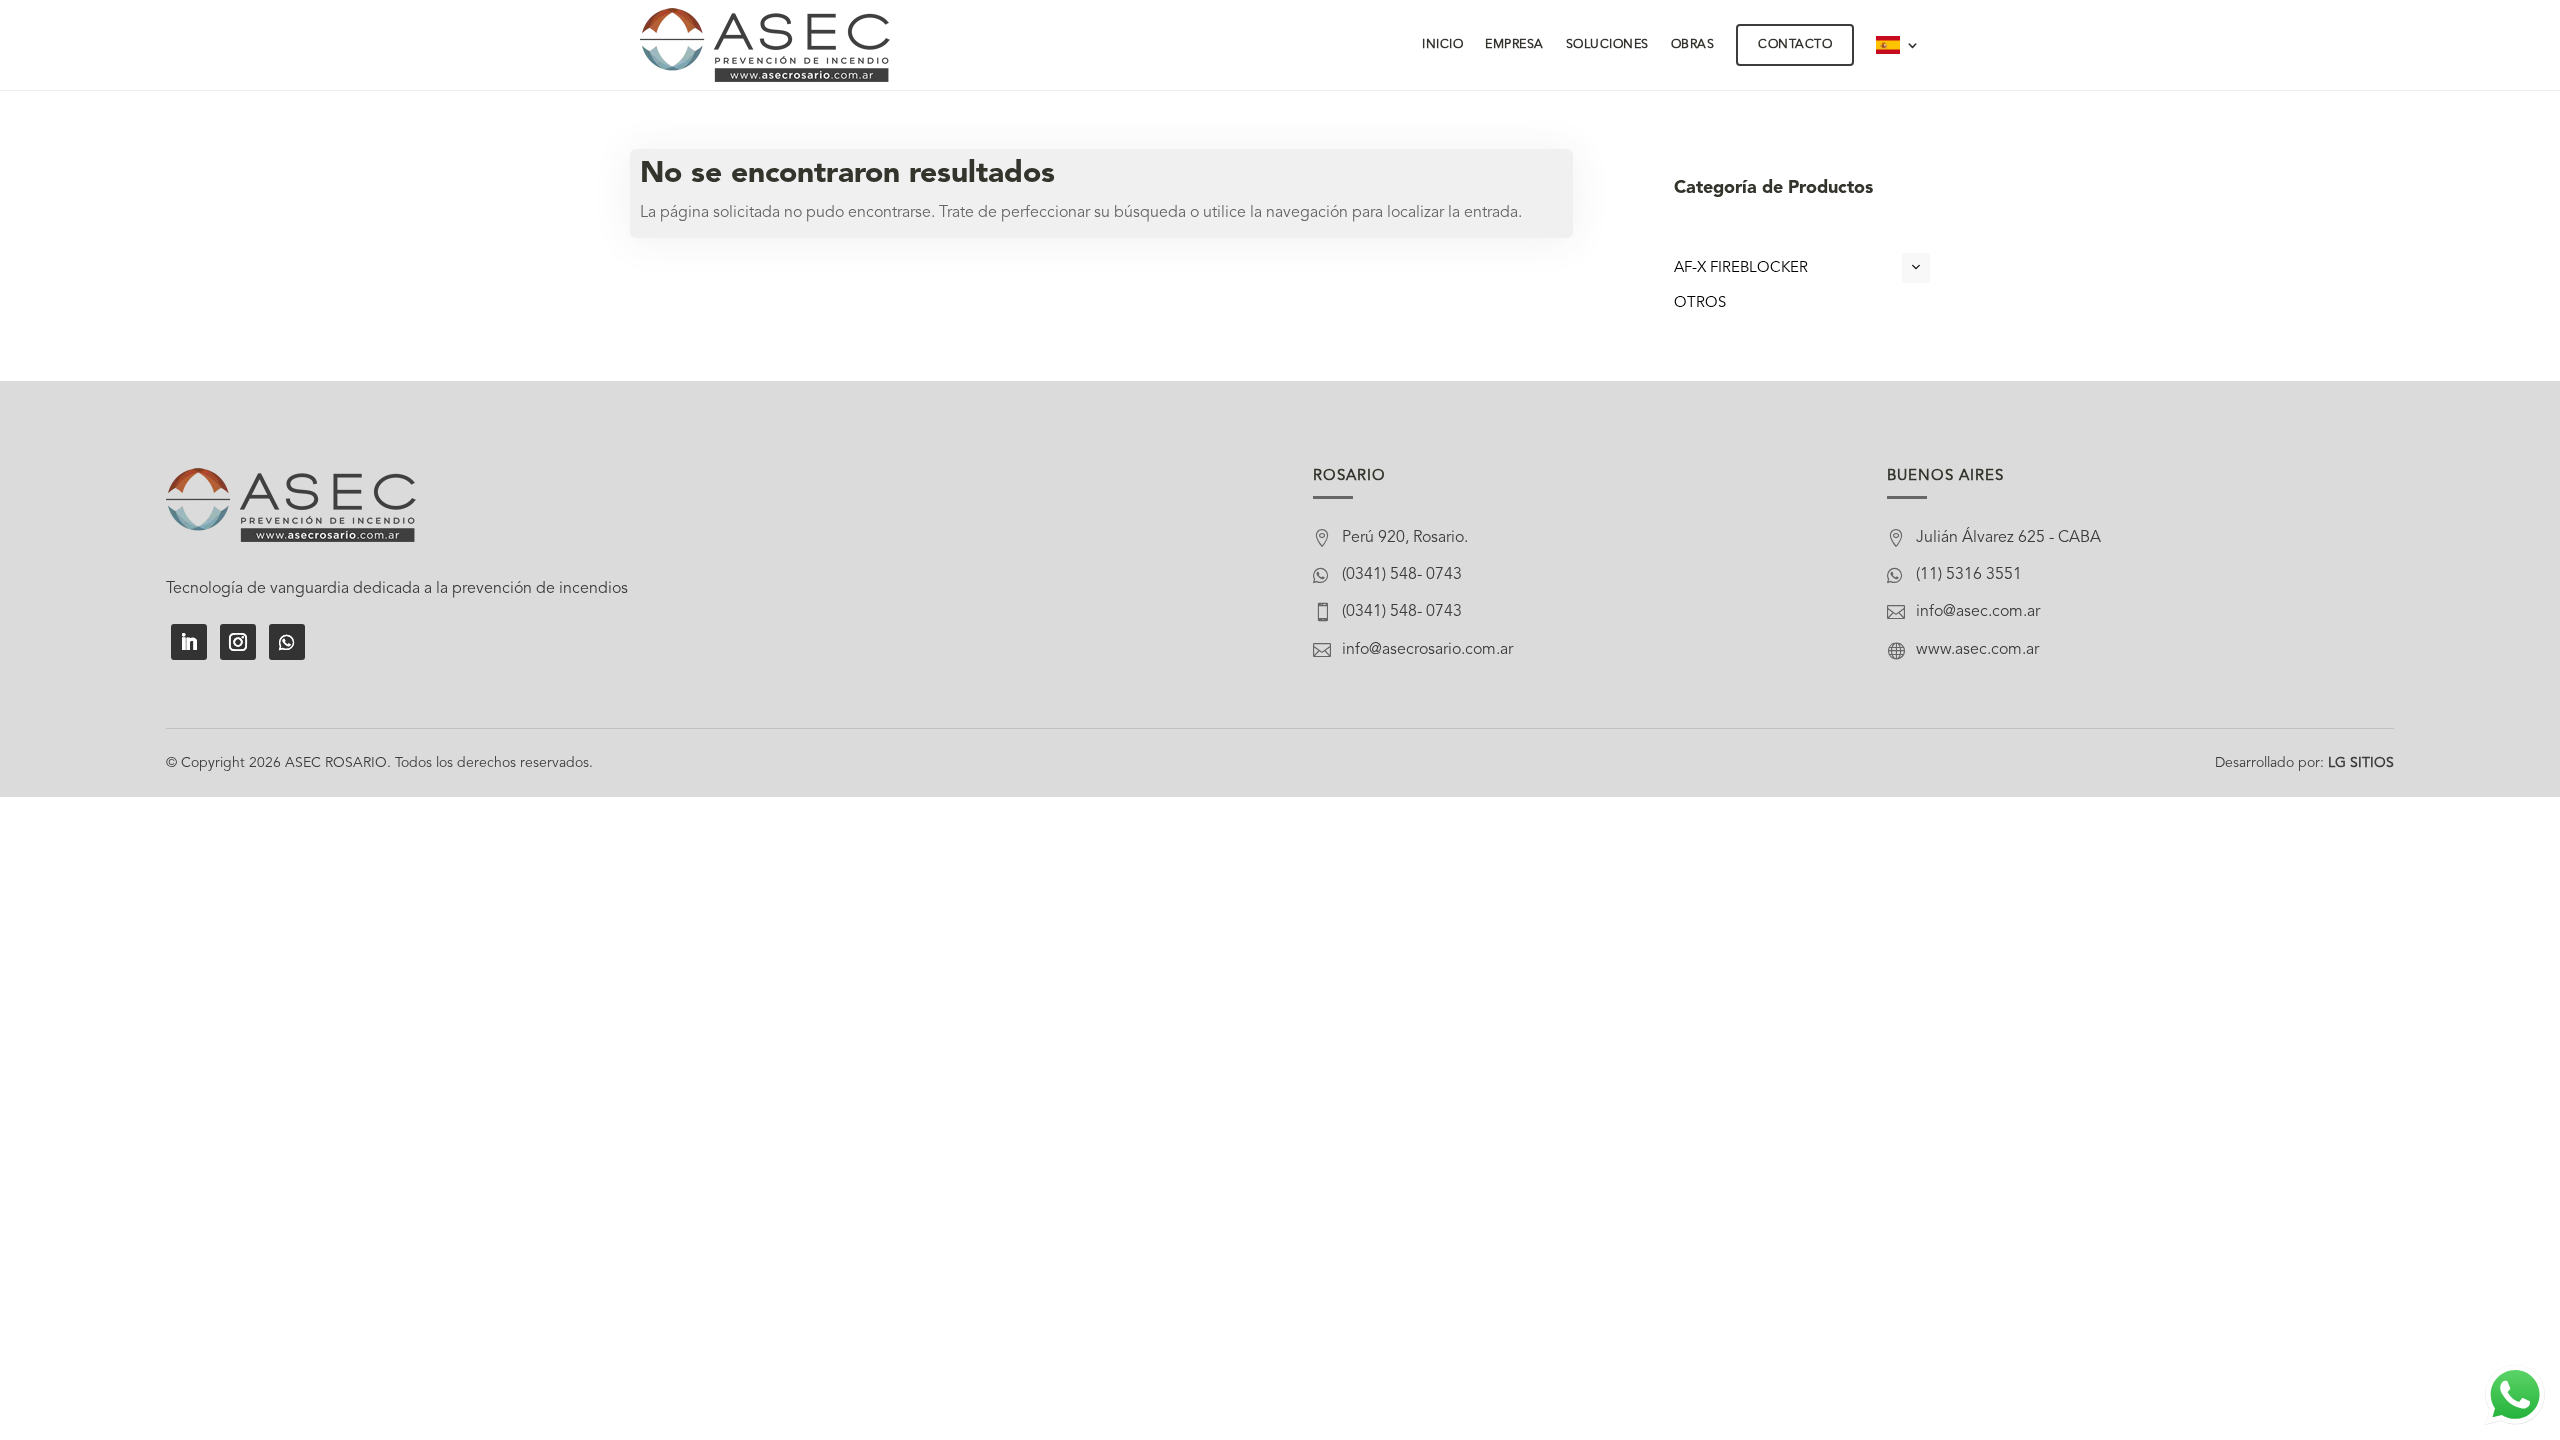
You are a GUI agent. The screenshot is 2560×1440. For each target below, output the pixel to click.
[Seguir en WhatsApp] (287, 642)
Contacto (1795, 45)
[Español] (1898, 45)
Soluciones (1607, 45)
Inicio (1442, 45)
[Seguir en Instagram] (238, 642)
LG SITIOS (2361, 763)
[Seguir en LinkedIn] (189, 642)
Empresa (1514, 45)
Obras (1693, 45)
